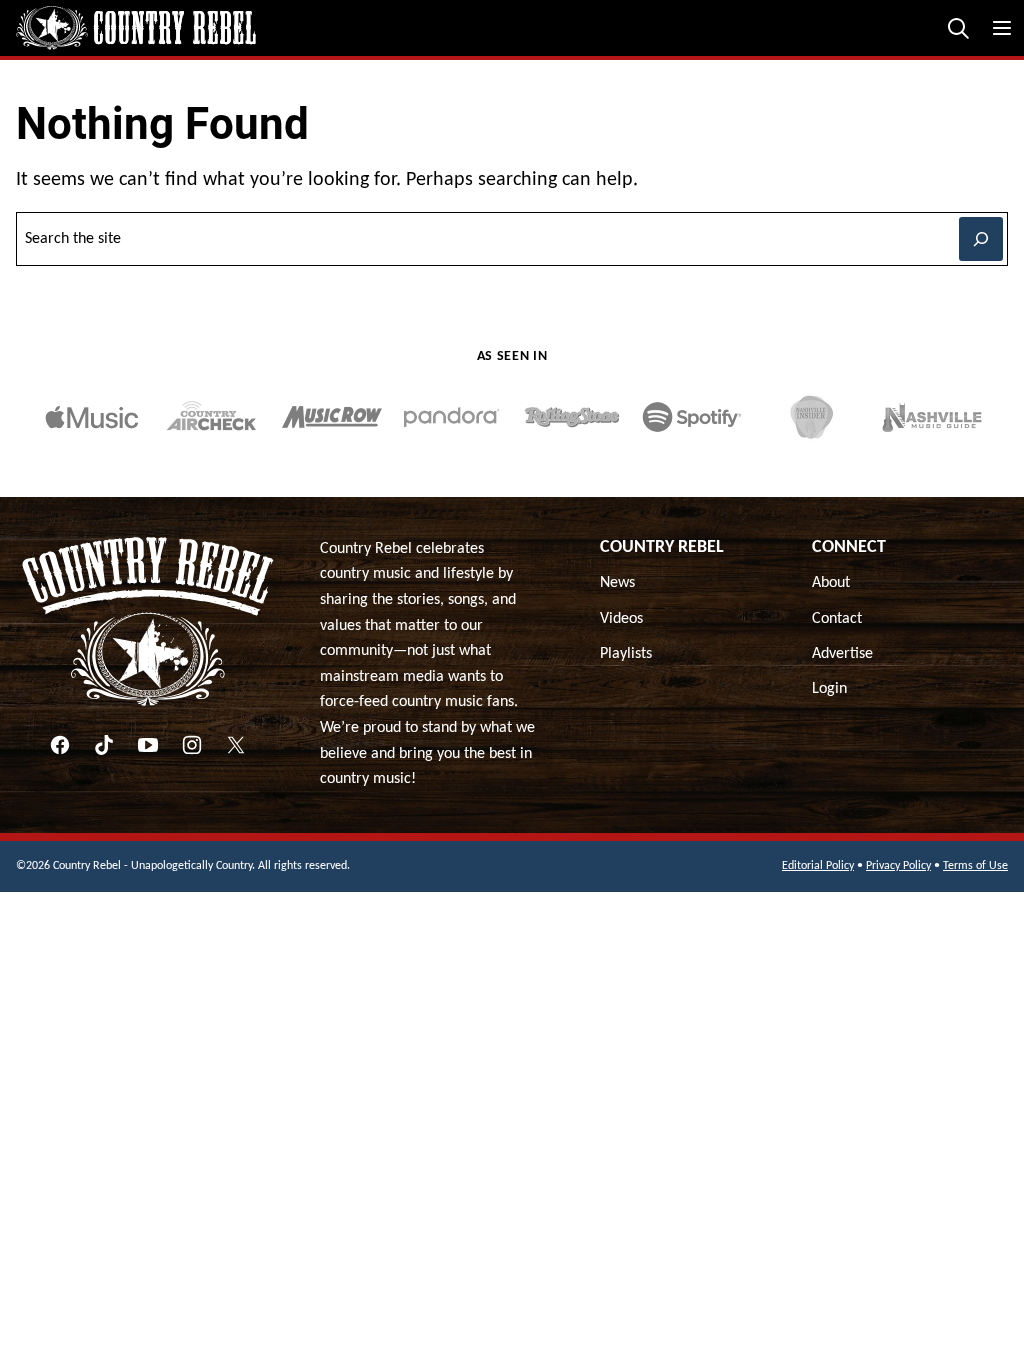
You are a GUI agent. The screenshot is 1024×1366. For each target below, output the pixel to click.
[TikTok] (104, 745)
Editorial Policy (818, 866)
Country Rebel (662, 547)
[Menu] (1002, 28)
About (831, 583)
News (617, 583)
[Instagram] (192, 745)
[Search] (958, 28)
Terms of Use (975, 866)
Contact (837, 619)
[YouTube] (148, 745)
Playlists (626, 654)
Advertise (842, 654)
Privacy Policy (898, 866)
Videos (621, 619)
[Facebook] (60, 745)
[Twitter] (236, 745)
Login (829, 689)
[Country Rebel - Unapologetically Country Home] (136, 28)
